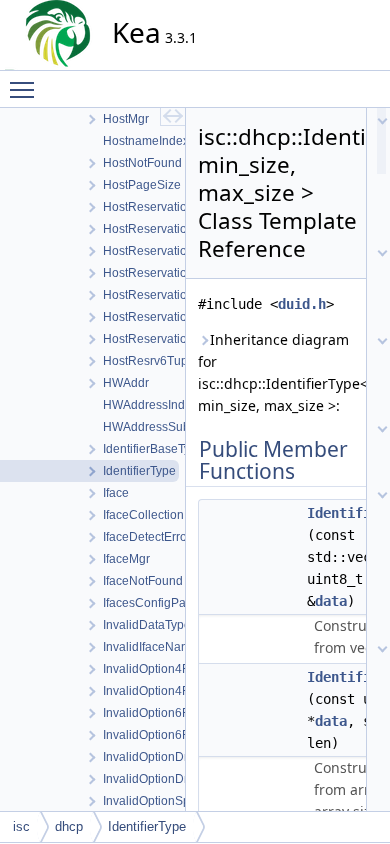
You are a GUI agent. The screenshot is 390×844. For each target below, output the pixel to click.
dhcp (69, 826)
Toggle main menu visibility (26, 89)
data (331, 601)
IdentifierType (147, 826)
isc (21, 826)
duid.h (302, 304)
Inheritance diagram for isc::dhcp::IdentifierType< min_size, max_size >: (276, 372)
